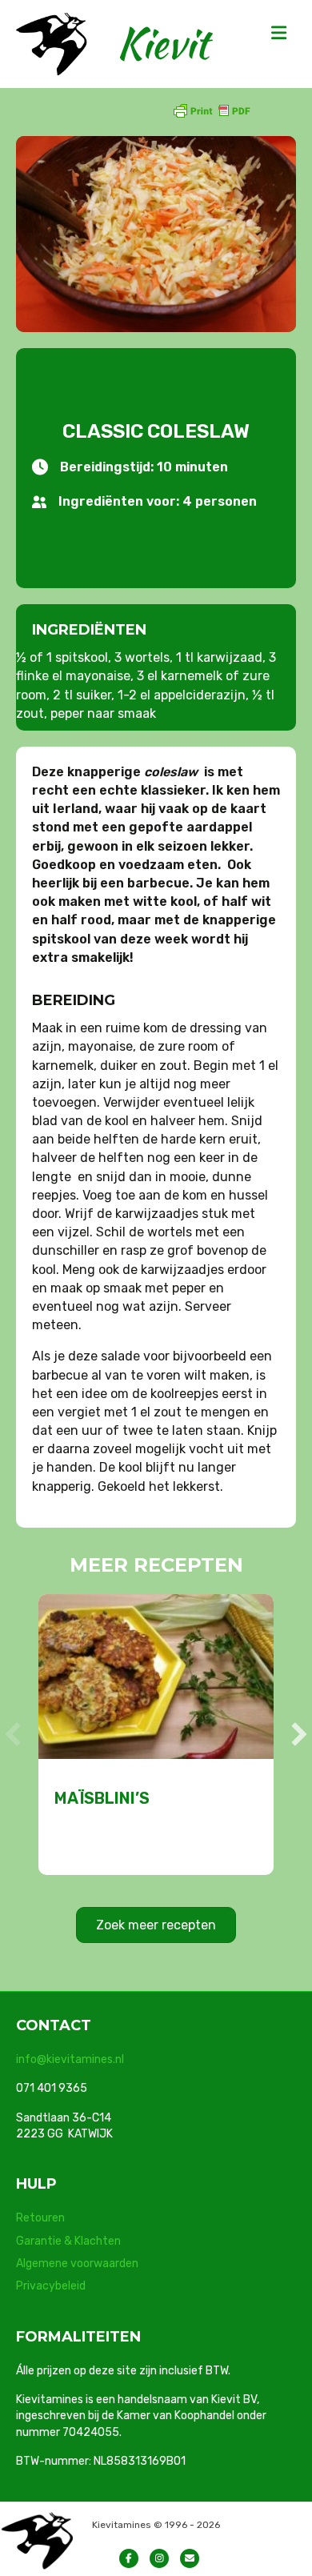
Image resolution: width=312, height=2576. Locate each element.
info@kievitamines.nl (70, 2059)
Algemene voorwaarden (77, 2264)
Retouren (40, 2218)
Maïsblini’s (102, 1798)
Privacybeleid (51, 2286)
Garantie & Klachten (68, 2241)
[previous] (13, 1734)
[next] (299, 1734)
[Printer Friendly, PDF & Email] (211, 110)
